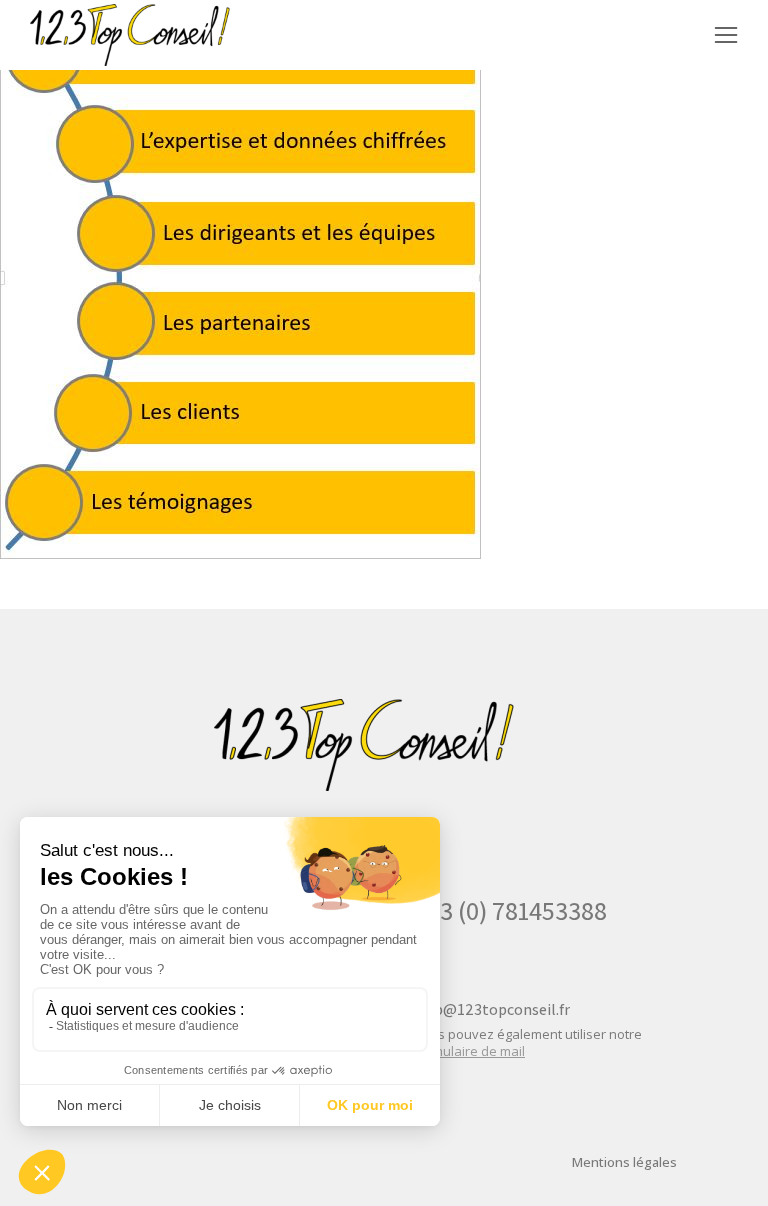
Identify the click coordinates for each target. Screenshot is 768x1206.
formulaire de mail (469, 1051)
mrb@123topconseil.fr (492, 1009)
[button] (726, 35)
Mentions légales (624, 1162)
